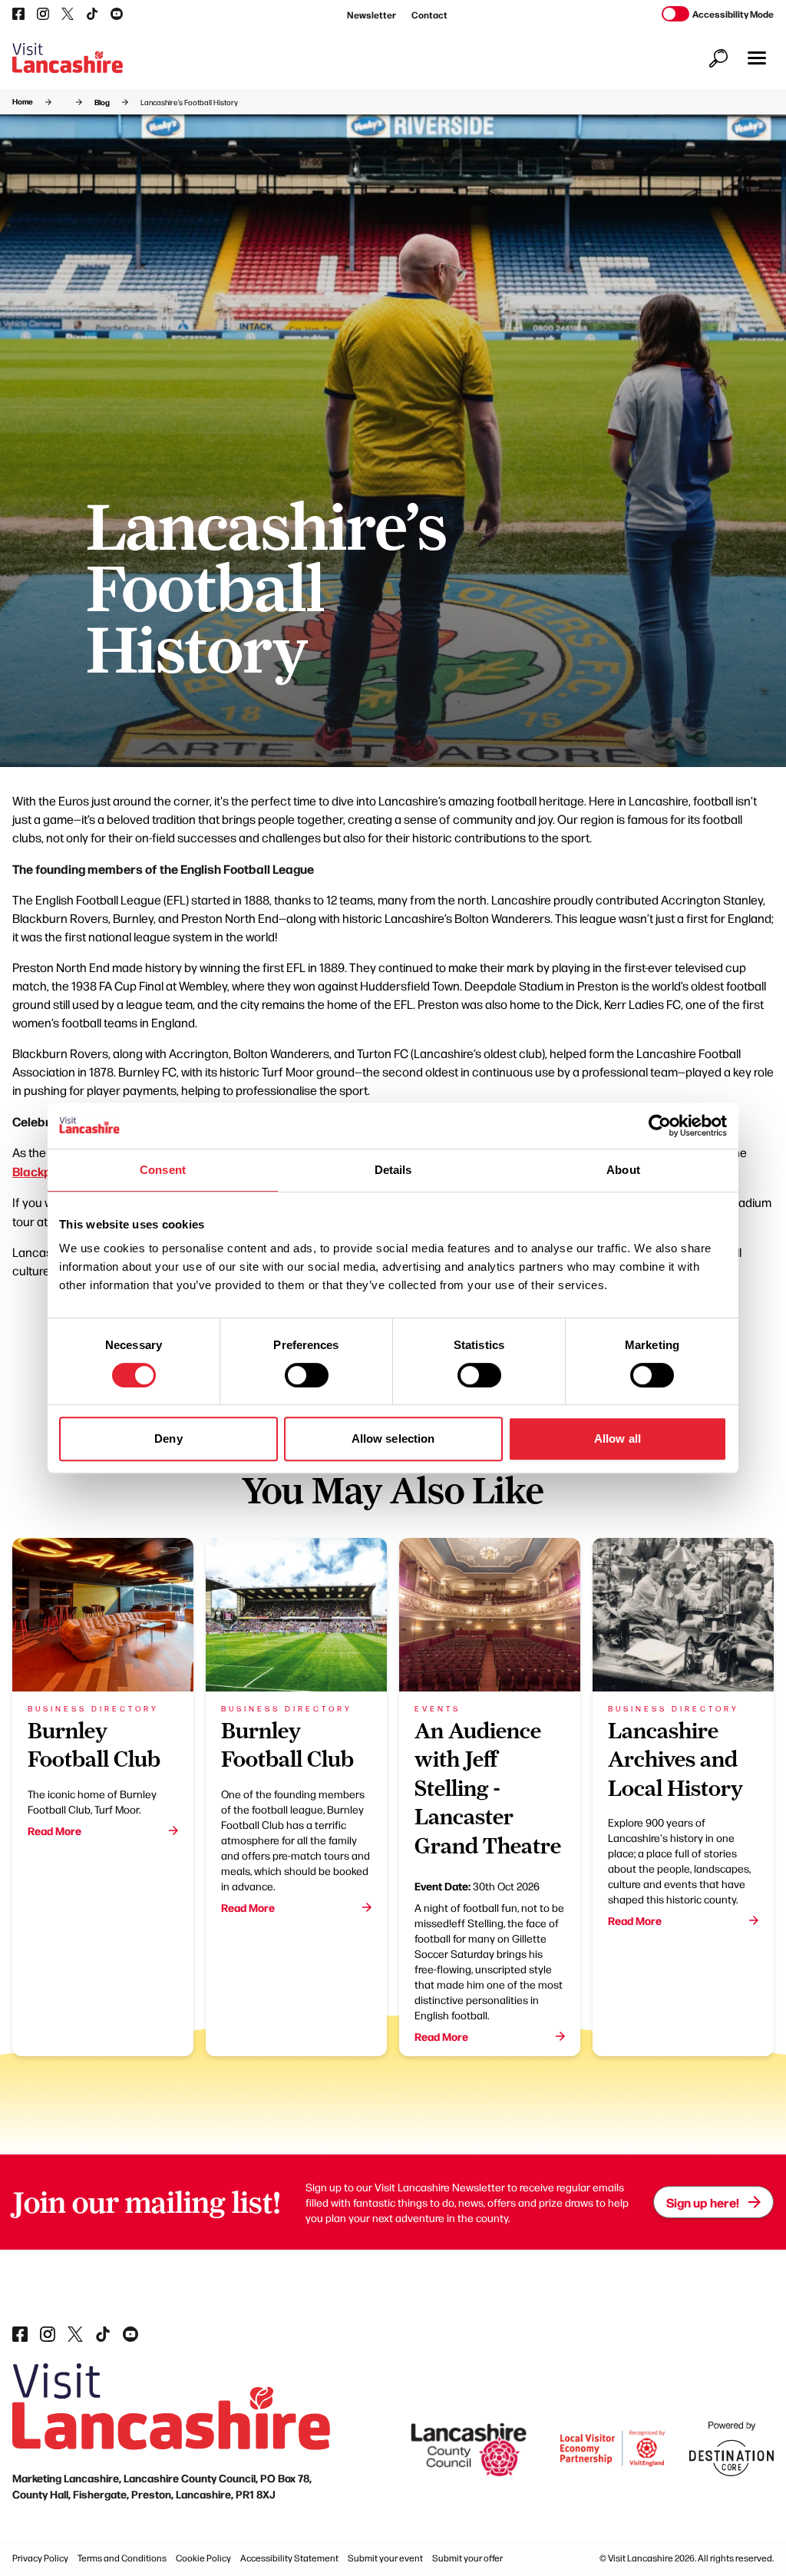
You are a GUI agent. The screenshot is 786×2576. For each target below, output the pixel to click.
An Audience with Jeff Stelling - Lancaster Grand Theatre (488, 1788)
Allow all (618, 1438)
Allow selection (393, 1438)
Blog (102, 102)
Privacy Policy (40, 2558)
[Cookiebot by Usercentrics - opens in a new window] (660, 1126)
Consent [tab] (163, 1170)
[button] (757, 58)
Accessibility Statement (289, 2558)
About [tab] (623, 1170)
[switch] (307, 1375)
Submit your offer (467, 2558)
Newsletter (372, 15)
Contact (429, 15)
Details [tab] (393, 1170)
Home (23, 101)
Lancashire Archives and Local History (675, 1759)
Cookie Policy (203, 2558)
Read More (54, 1830)
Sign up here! (703, 2202)
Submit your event (385, 2558)
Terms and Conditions (122, 2558)
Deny (168, 1438)
